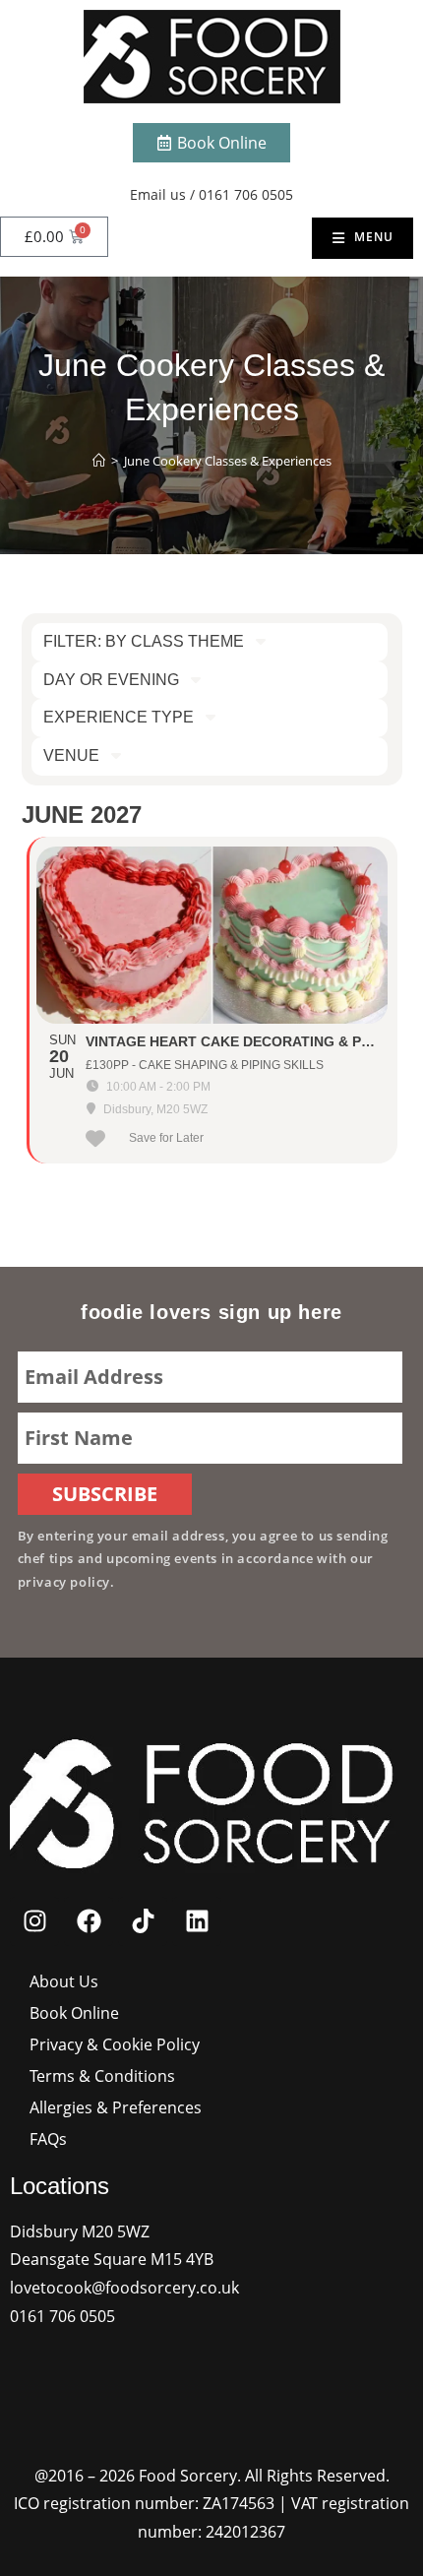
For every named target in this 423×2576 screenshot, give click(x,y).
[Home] (99, 461)
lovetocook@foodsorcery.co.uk (124, 2288)
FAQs (48, 2139)
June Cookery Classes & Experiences (228, 461)
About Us (64, 1981)
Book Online (74, 2013)
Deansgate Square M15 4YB (112, 2259)
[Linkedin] (197, 1921)
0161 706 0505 (246, 194)
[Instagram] (34, 1921)
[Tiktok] (143, 1921)
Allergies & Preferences (116, 2107)
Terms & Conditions (102, 2076)
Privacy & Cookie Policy (115, 2044)
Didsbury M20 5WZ (80, 2231)
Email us (158, 194)
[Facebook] (89, 1921)
